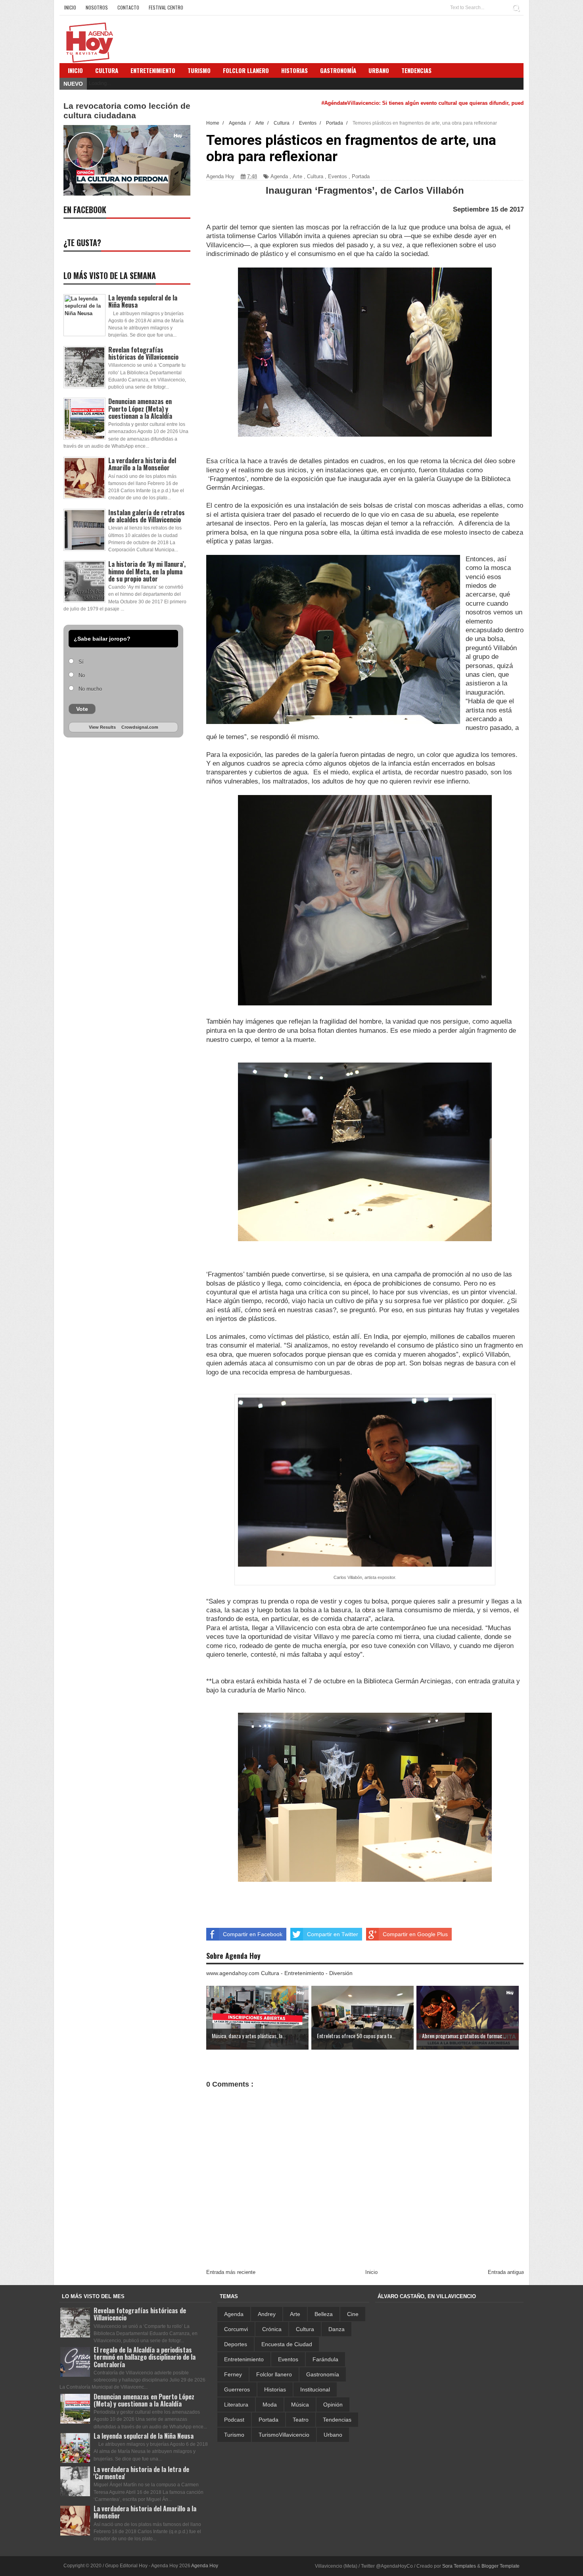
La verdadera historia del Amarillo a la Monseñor (142, 464)
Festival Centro (166, 7)
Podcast (234, 2420)
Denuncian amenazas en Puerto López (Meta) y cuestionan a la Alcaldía (140, 408)
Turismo (234, 2435)
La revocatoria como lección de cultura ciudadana (127, 111)
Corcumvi (236, 2329)
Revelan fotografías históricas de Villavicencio (143, 353)
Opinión (333, 2405)
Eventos (338, 176)
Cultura (107, 70)
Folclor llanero (274, 2374)
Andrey (267, 2314)
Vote (82, 709)
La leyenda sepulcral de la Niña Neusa (143, 301)
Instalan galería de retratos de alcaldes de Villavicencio (147, 516)
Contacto (128, 7)
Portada (361, 176)
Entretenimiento (153, 70)
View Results (102, 727)
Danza (337, 2329)
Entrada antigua (506, 2272)
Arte (297, 176)
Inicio (70, 7)
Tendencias (337, 2420)
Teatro (301, 2420)
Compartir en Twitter (333, 1934)
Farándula (325, 2359)
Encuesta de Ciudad (287, 2344)
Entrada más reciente (231, 2272)
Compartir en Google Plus (415, 1934)
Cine (353, 2314)
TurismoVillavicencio (284, 2435)
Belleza (324, 2314)
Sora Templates (459, 2566)
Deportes (236, 2344)
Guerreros (237, 2389)
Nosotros (97, 7)
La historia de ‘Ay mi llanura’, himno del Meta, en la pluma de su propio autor (147, 571)
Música (300, 2405)
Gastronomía (323, 2374)
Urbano (333, 2435)
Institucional (315, 2389)
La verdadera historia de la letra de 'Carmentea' (141, 2473)
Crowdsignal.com (140, 727)
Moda (270, 2405)
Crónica (272, 2329)
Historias (275, 2389)
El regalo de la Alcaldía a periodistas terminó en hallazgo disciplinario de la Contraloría (145, 2357)
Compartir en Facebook (253, 1934)
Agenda (279, 176)
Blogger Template (501, 2566)
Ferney (233, 2374)
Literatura (236, 2405)
